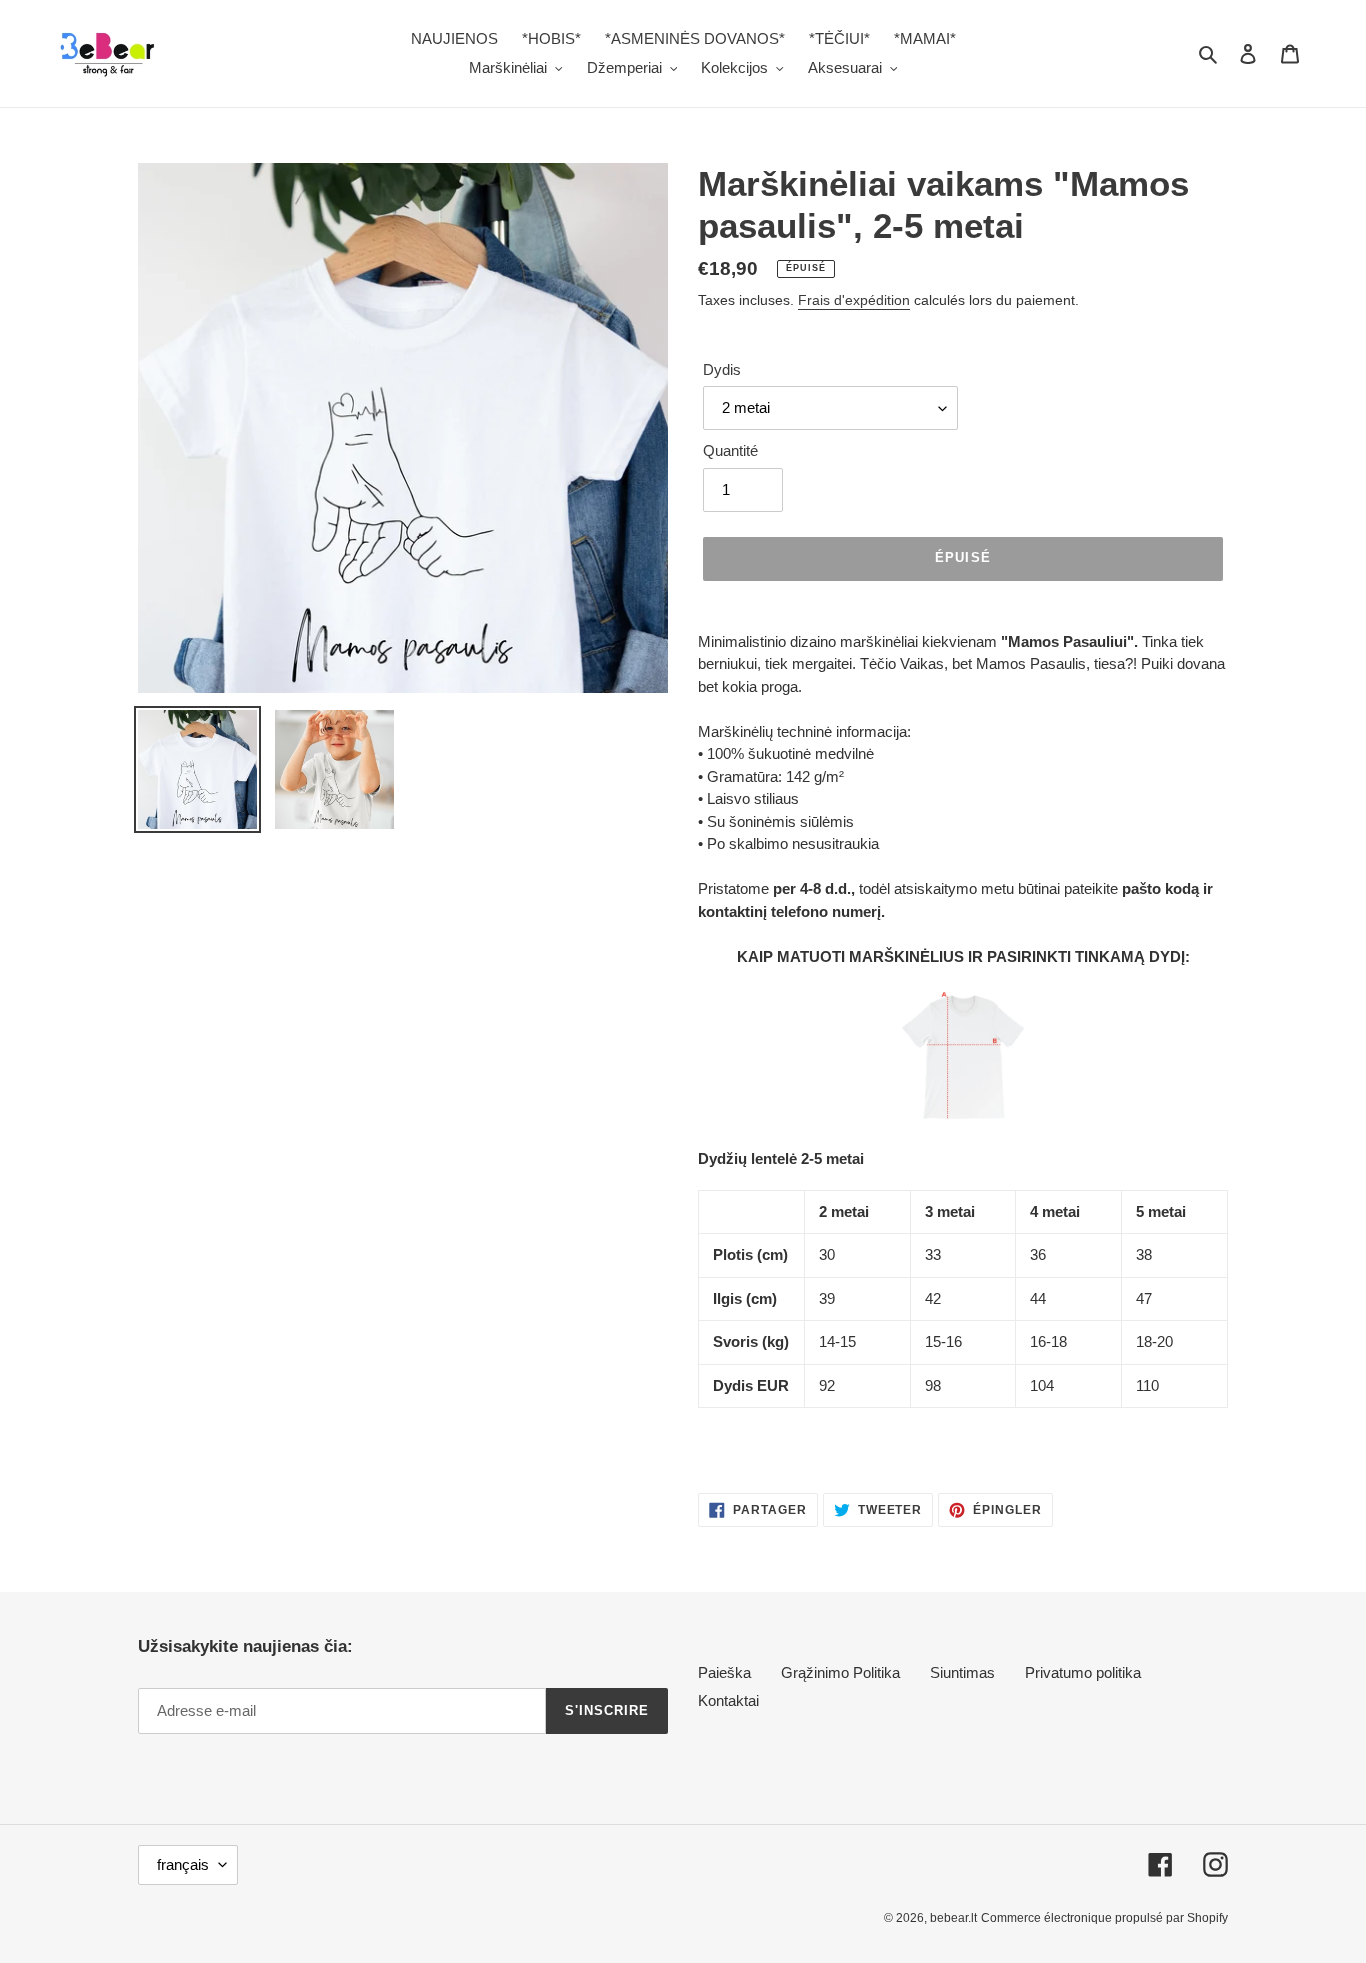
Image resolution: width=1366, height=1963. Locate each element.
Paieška (724, 1672)
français (183, 1864)
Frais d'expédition (854, 300)
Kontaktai (728, 1700)
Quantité (730, 450)
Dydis (722, 369)
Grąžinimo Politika (840, 1672)
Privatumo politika (1083, 1672)
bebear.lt (953, 1918)
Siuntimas (962, 1672)
